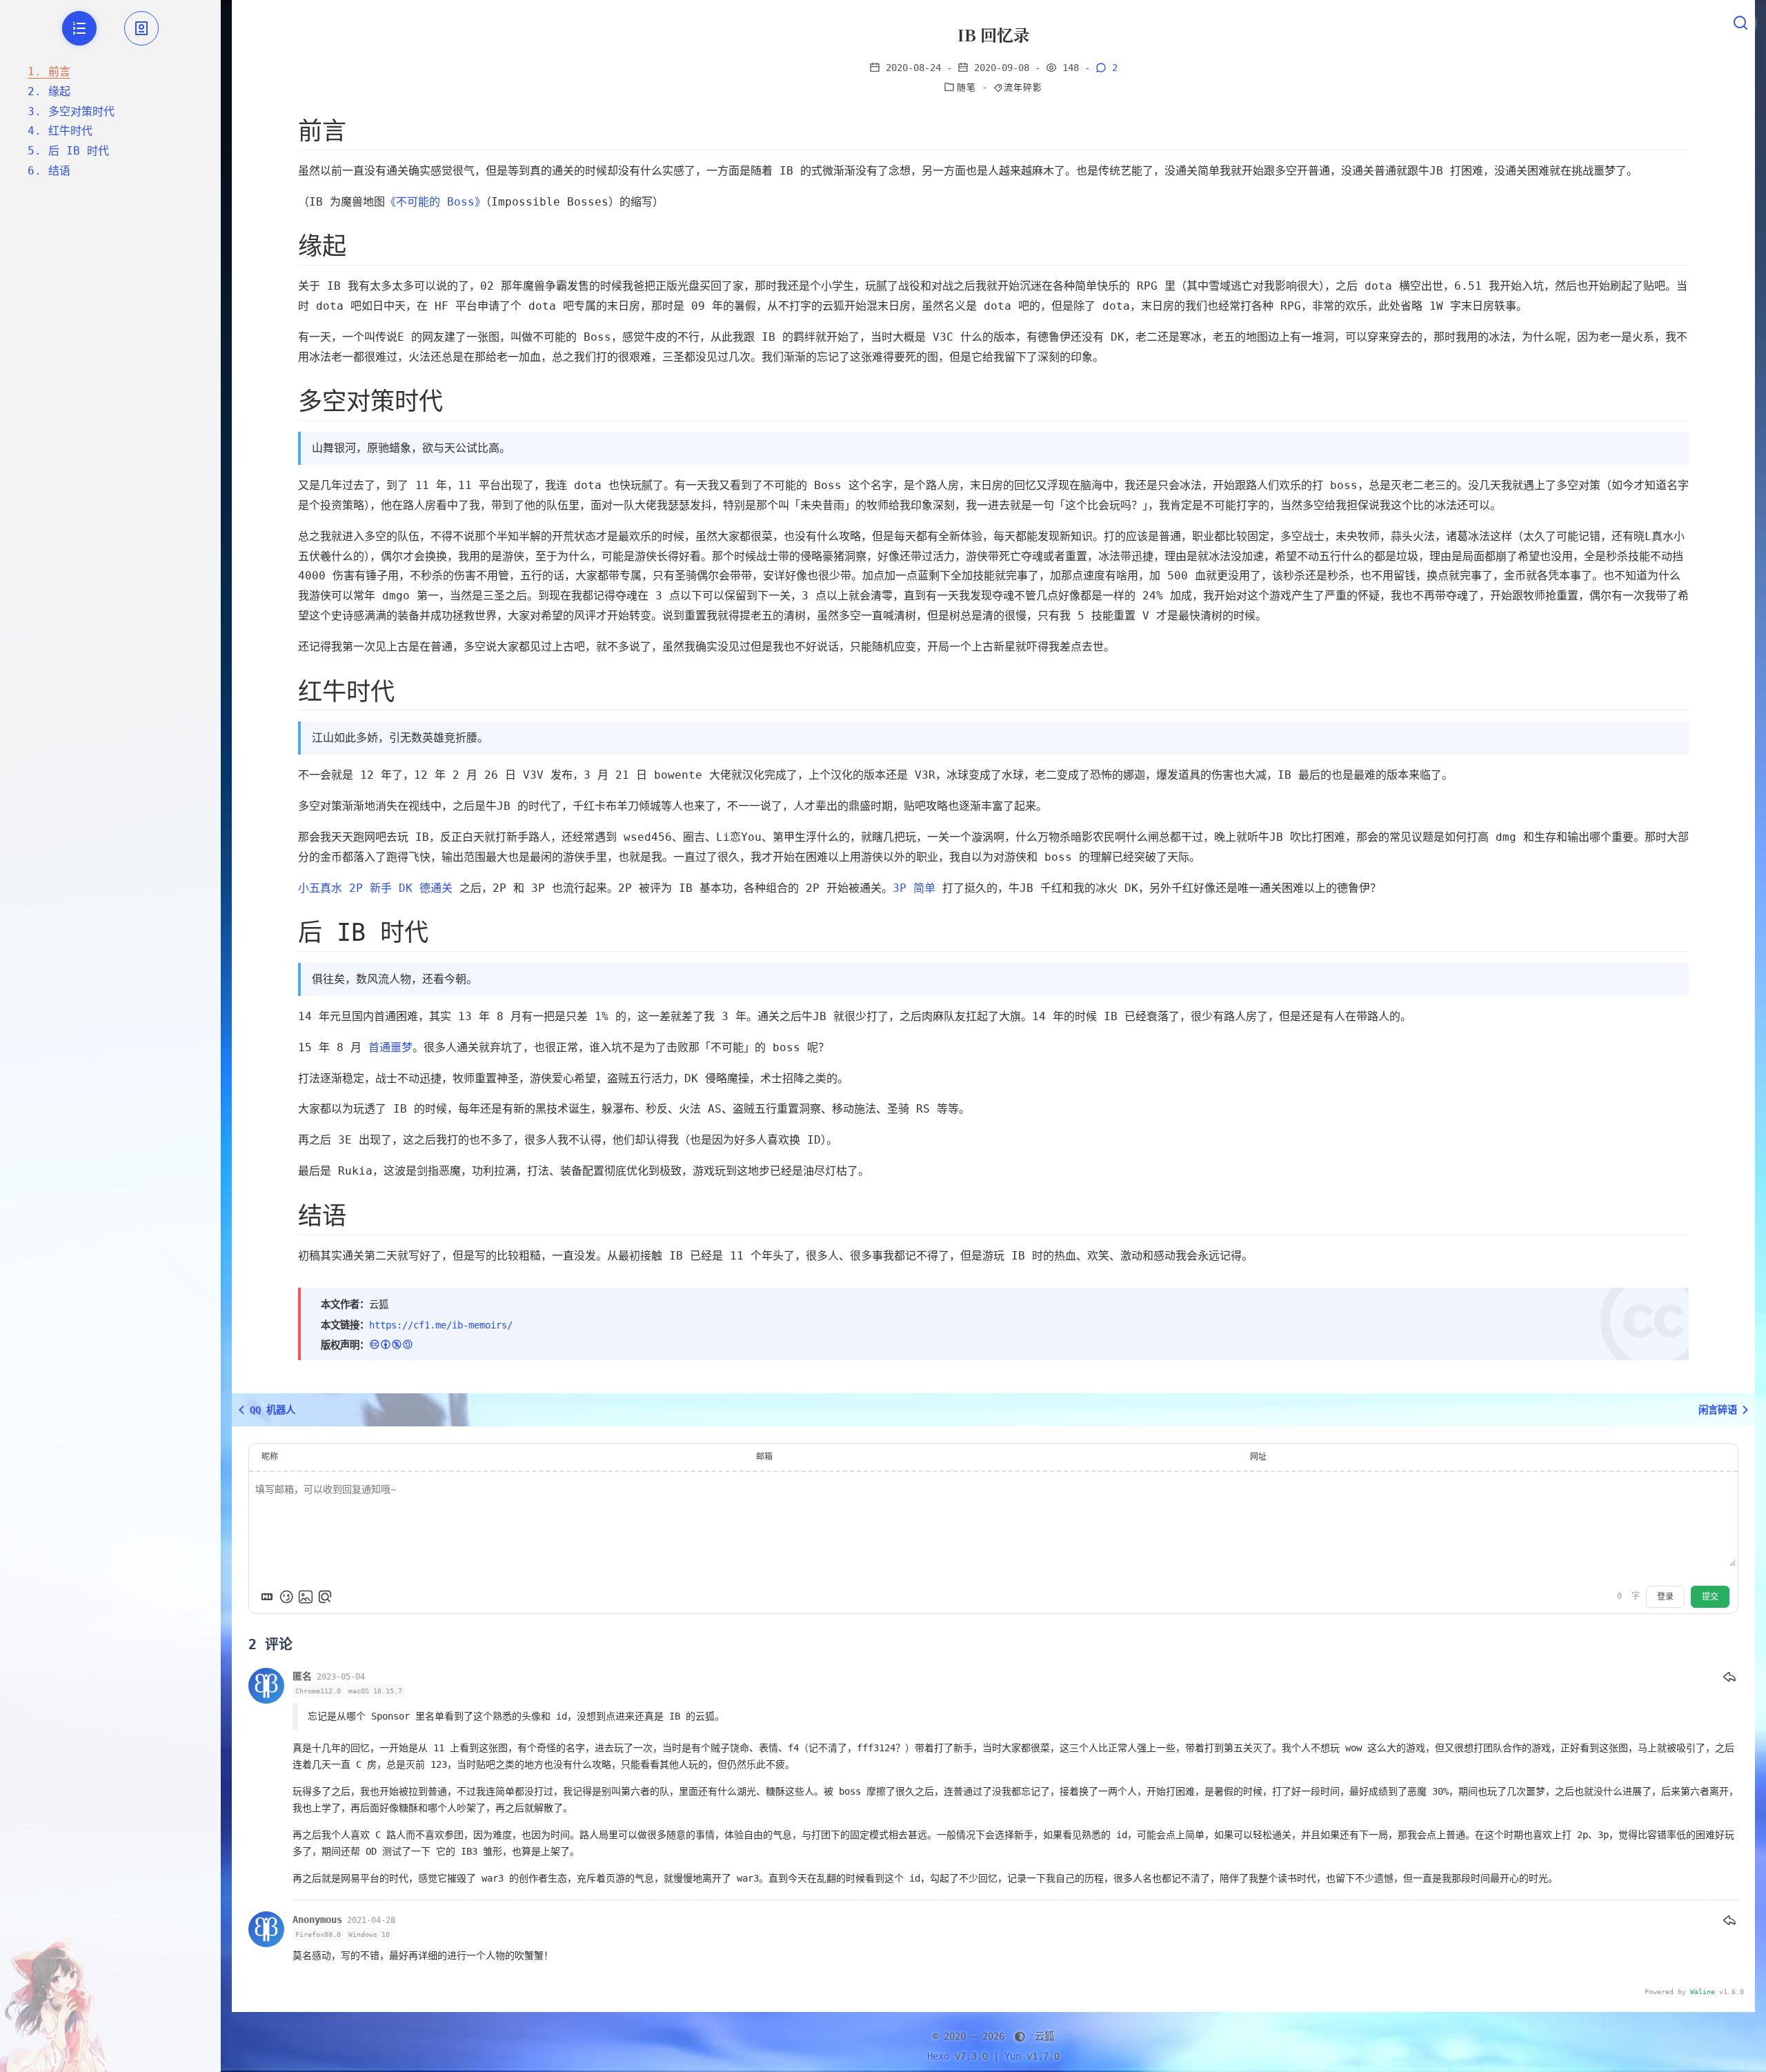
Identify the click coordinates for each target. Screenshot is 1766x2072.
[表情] (286, 1597)
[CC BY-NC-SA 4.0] (391, 1345)
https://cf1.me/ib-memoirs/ (441, 1325)
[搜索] (1740, 23)
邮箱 (764, 1457)
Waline (1703, 1992)
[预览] (325, 1597)
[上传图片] (306, 1597)
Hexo (938, 2056)
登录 (1665, 1597)
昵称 (270, 1457)
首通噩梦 (390, 1047)
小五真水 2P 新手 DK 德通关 (375, 888)
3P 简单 (914, 888)
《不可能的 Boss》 (435, 202)
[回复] (1729, 1677)
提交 (1710, 1597)
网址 (1258, 1457)
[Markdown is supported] (267, 1597)
